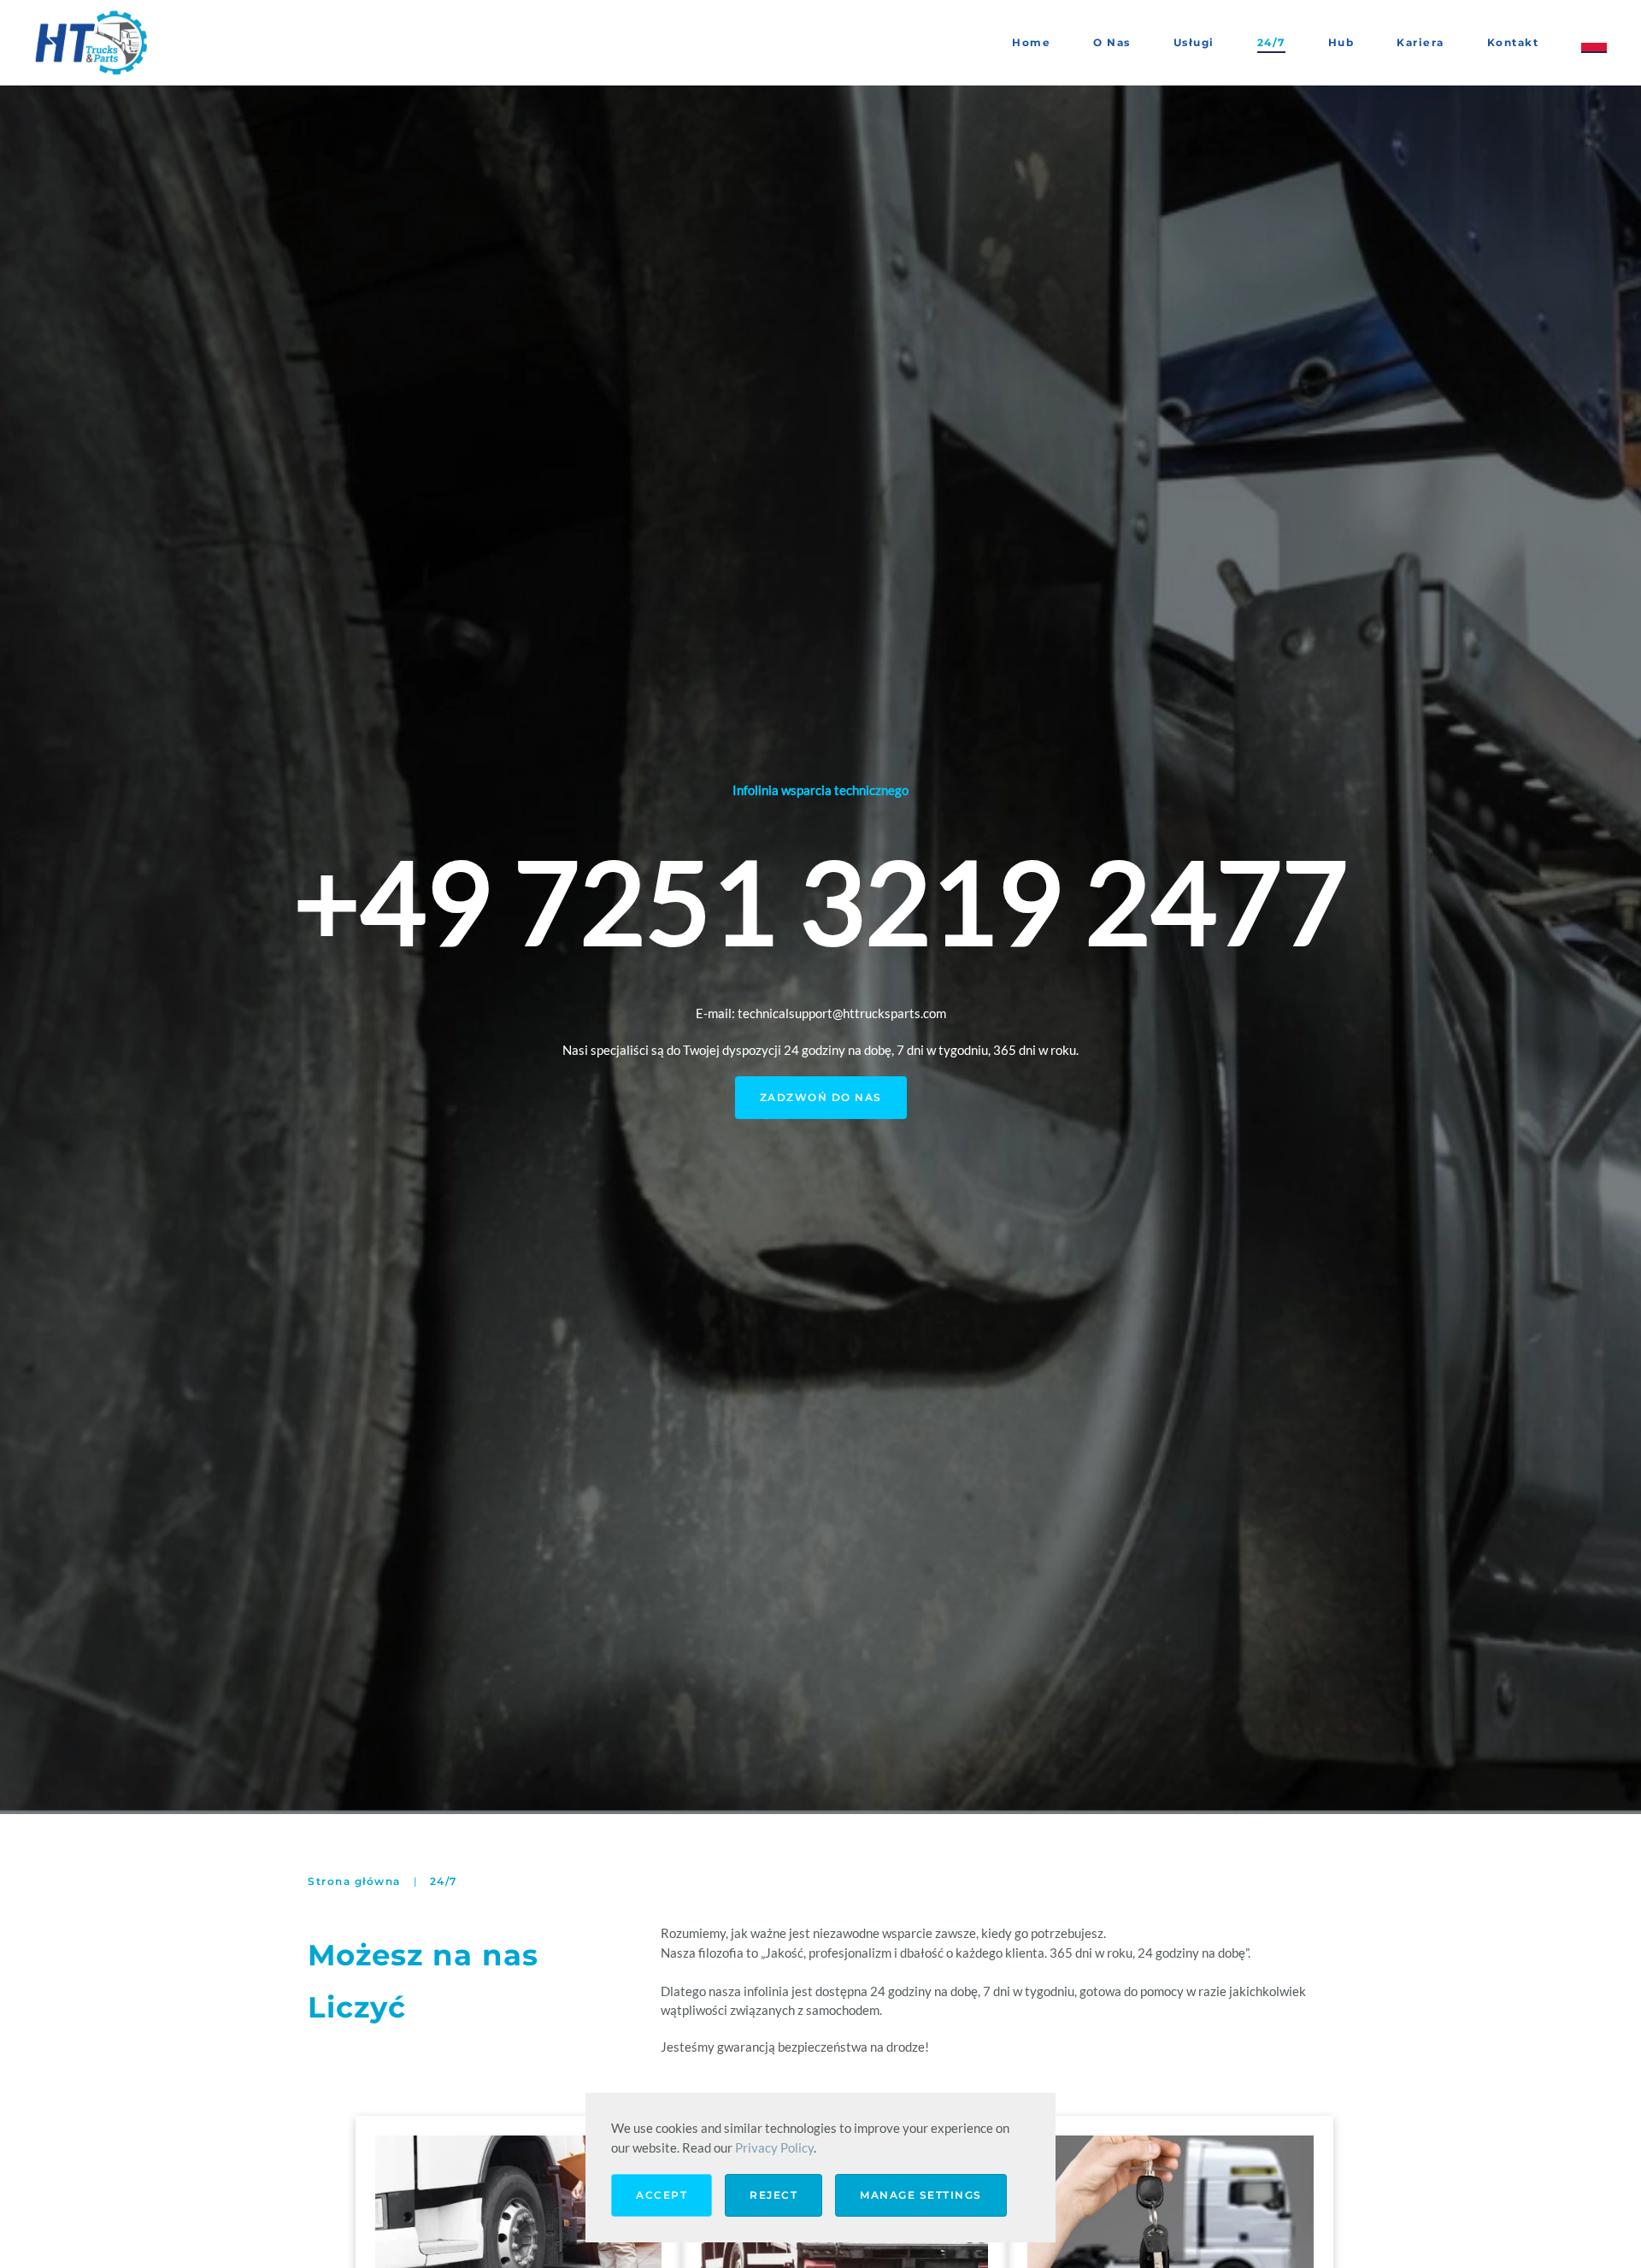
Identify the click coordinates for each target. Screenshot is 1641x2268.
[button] (1594, 43)
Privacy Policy (774, 2147)
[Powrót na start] (94, 43)
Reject (773, 2195)
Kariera (1420, 42)
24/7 (1271, 42)
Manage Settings (921, 2195)
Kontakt (1513, 42)
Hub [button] (1341, 42)
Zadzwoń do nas (821, 1097)
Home (1031, 42)
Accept (662, 2195)
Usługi (1194, 42)
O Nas (1112, 42)
